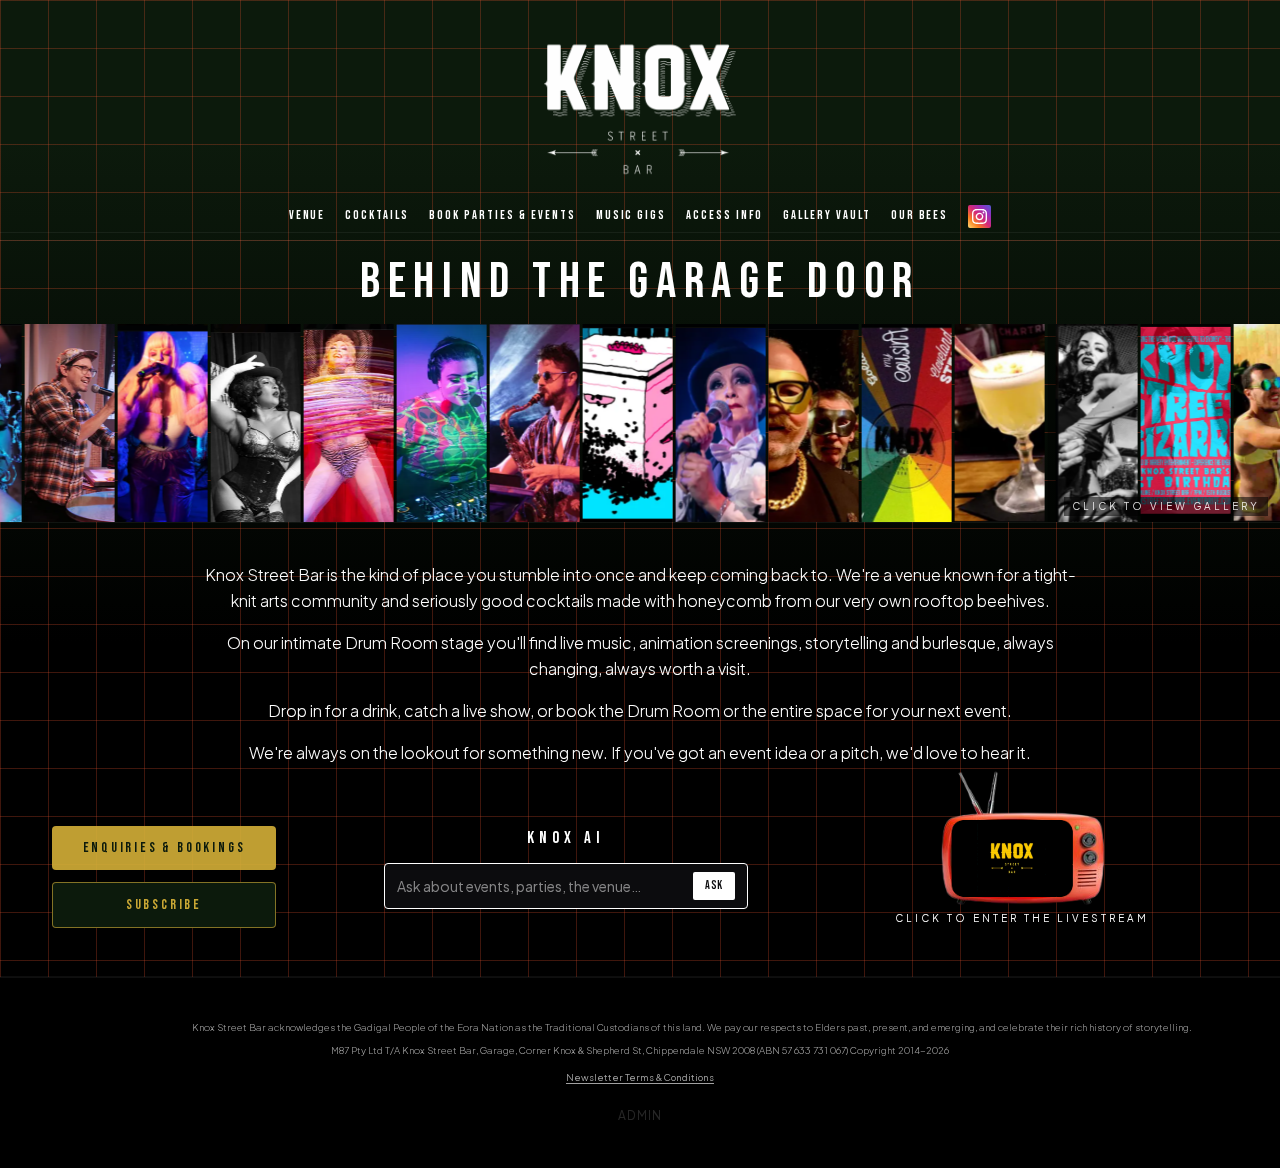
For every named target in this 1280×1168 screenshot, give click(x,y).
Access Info (724, 215)
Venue (307, 215)
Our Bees (920, 215)
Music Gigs (631, 215)
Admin (640, 1115)
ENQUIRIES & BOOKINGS (164, 847)
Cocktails (377, 215)
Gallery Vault (827, 215)
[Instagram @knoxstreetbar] (979, 216)
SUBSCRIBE (164, 904)
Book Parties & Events (502, 215)
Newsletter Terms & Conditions (640, 1077)
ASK (714, 885)
